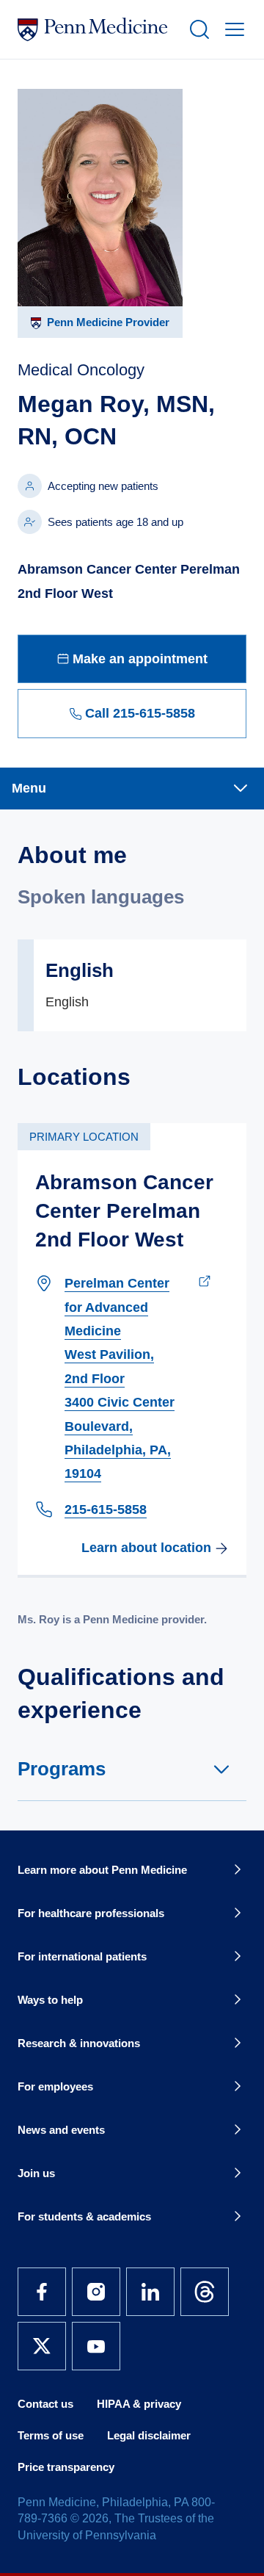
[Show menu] (232, 29)
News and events (61, 2130)
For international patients (82, 1956)
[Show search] (197, 29)
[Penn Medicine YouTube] (96, 2346)
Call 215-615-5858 (140, 713)
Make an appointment (140, 659)
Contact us (45, 2404)
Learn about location (146, 1548)
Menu (29, 788)
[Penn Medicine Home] (97, 29)
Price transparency (66, 2467)
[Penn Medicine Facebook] (42, 2292)
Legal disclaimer (149, 2435)
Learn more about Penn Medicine (102, 1870)
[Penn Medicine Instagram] (96, 2292)
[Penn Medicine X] (42, 2346)
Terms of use (51, 2435)
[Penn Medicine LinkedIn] (150, 2292)
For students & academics (84, 2216)
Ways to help (50, 2000)
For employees (55, 2086)
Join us (36, 2173)
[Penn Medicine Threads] (205, 2292)
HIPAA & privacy (139, 2404)
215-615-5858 (106, 1509)
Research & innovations (79, 2043)
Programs (62, 1769)
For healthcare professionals (91, 1913)
